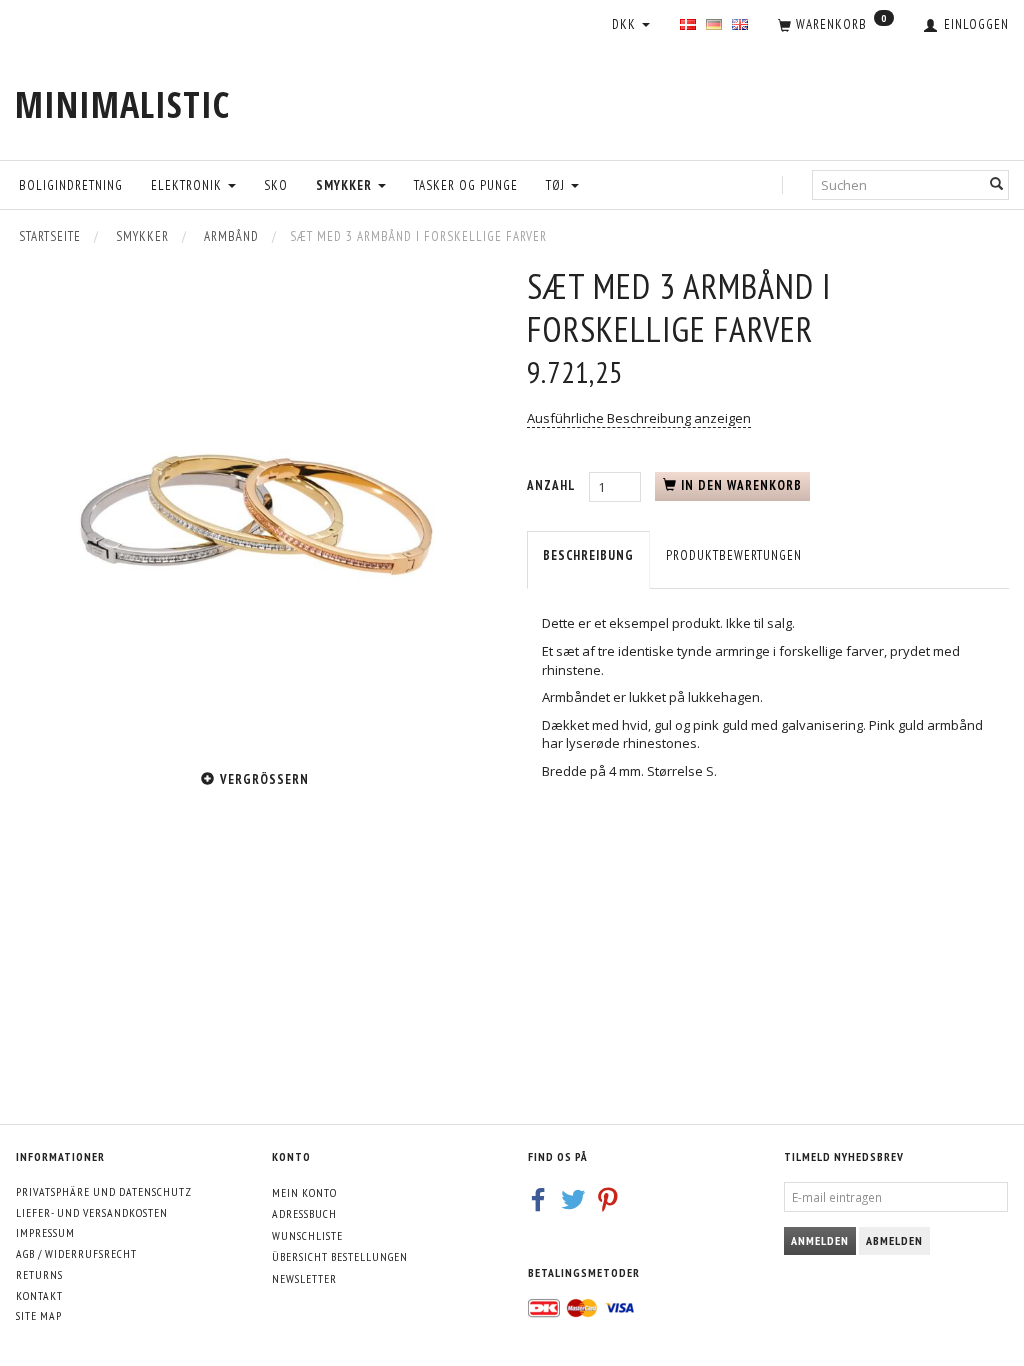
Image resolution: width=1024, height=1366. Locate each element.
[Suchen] (997, 184)
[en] (740, 25)
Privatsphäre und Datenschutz (104, 1191)
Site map (39, 1315)
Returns (39, 1274)
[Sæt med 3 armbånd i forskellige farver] (256, 506)
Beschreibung (588, 555)
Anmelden (820, 1240)
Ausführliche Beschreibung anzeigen (639, 418)
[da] (688, 25)
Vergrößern (264, 779)
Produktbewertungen (734, 555)
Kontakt (39, 1295)
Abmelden (894, 1240)
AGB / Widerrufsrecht (76, 1253)
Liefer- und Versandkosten (92, 1212)
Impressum (45, 1232)
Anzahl (553, 485)
